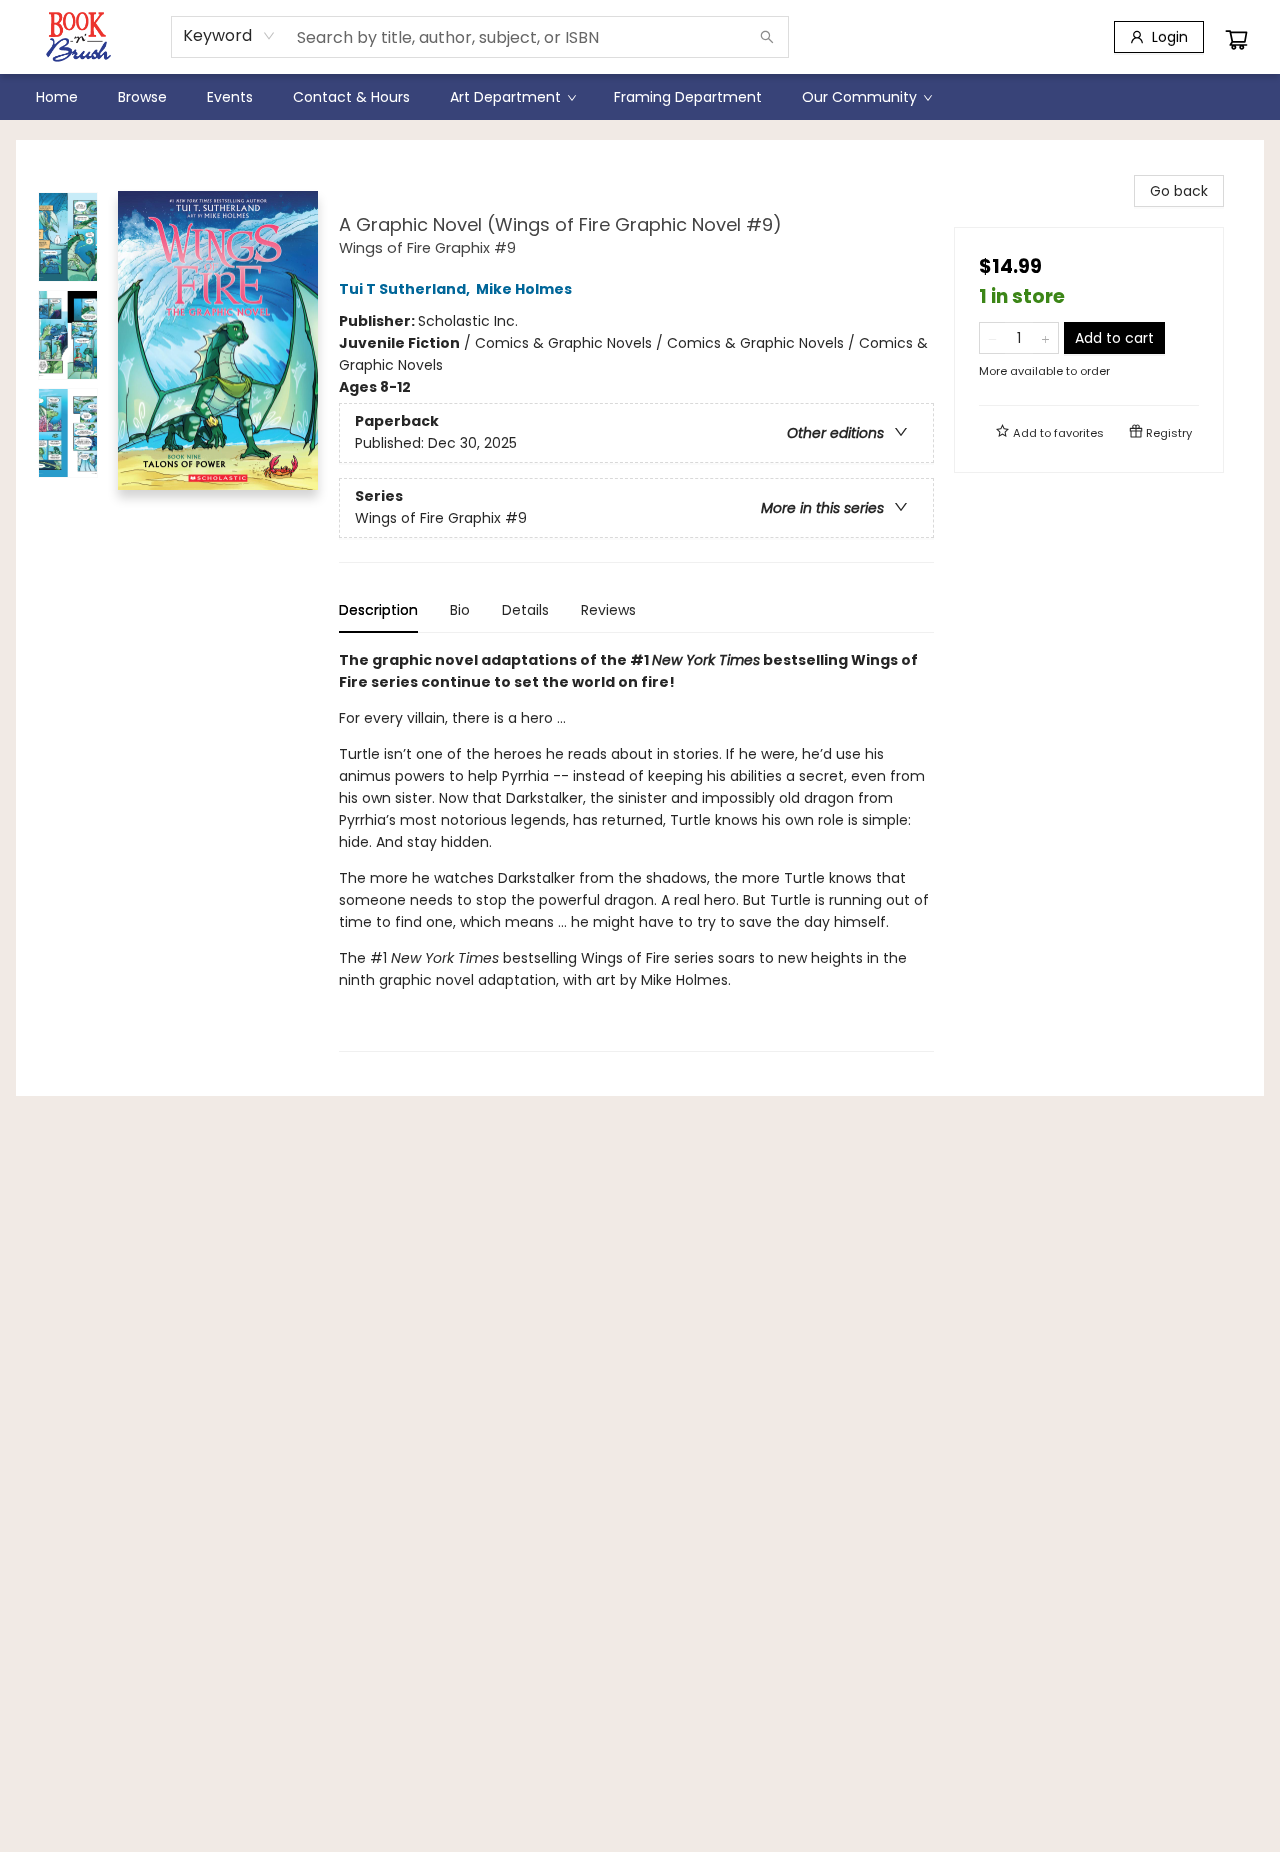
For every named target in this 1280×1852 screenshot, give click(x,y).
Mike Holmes (524, 289)
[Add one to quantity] (1045, 338)
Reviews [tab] (608, 610)
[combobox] (229, 36)
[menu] (640, 97)
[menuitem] (57, 97)
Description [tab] (378, 610)
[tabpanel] (636, 850)
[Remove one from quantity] (992, 338)
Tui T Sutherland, (406, 289)
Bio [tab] (460, 610)
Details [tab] (525, 610)
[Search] (767, 37)
